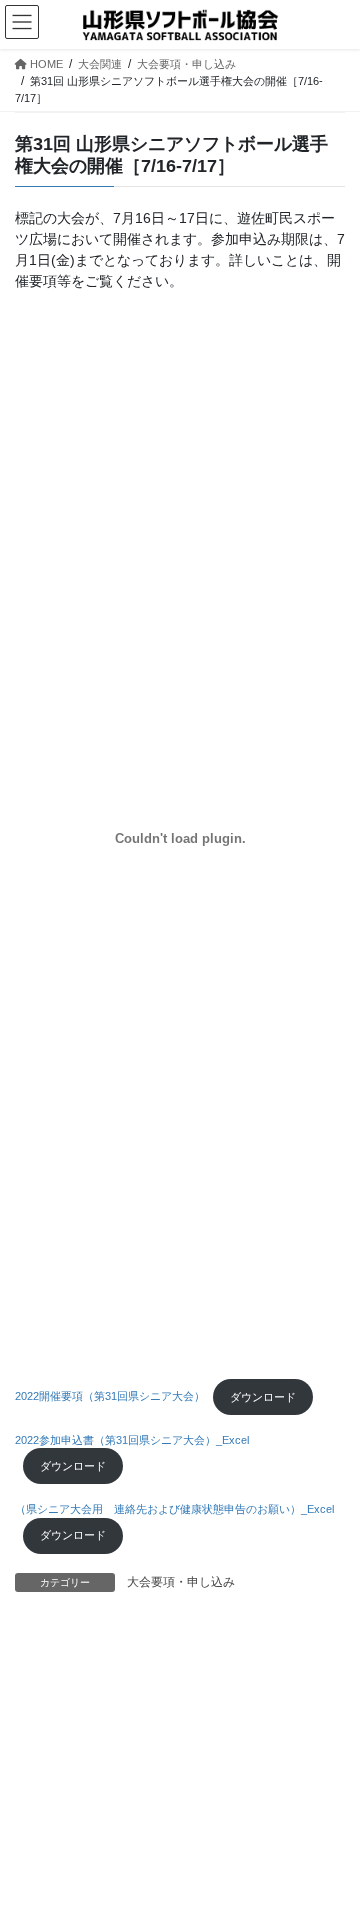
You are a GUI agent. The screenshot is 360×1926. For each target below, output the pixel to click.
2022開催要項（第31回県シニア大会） (110, 1397)
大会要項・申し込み (181, 1582)
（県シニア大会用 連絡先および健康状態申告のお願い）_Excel (174, 1509)
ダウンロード (263, 1397)
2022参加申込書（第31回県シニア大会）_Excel (132, 1440)
